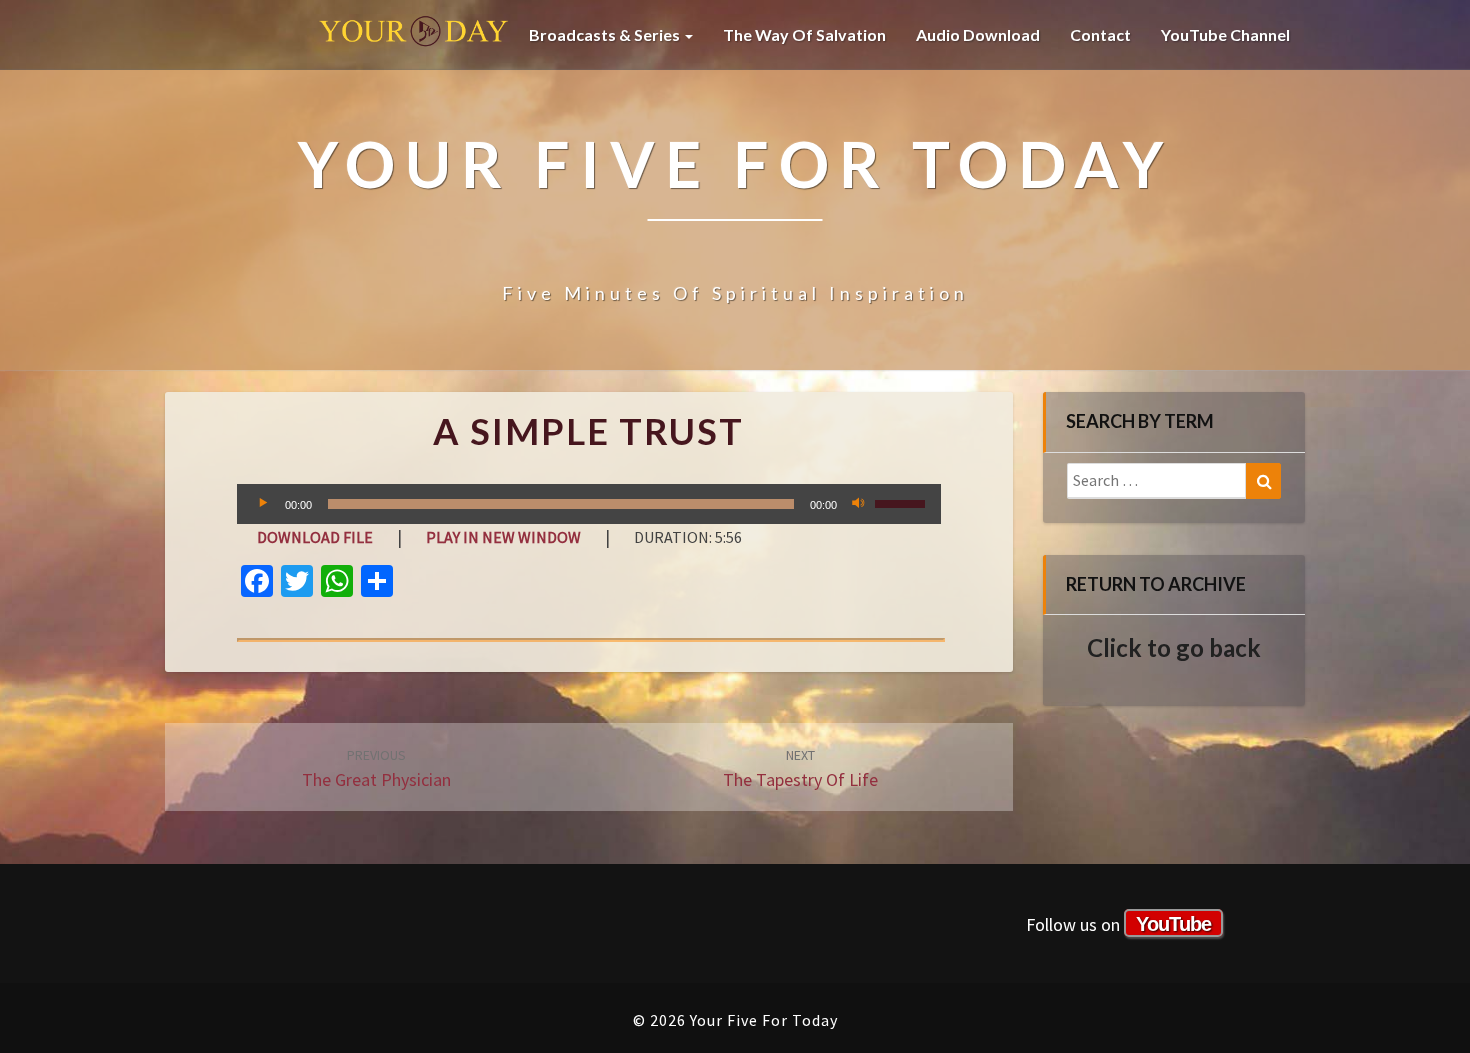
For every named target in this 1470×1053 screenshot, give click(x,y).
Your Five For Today (414, 35)
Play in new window (503, 537)
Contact (1100, 34)
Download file (315, 537)
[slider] (903, 502)
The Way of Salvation (804, 34)
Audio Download (978, 34)
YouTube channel (1225, 34)
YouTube (1173, 924)
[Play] (263, 504)
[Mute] (859, 504)
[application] (589, 504)
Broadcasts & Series (606, 34)
